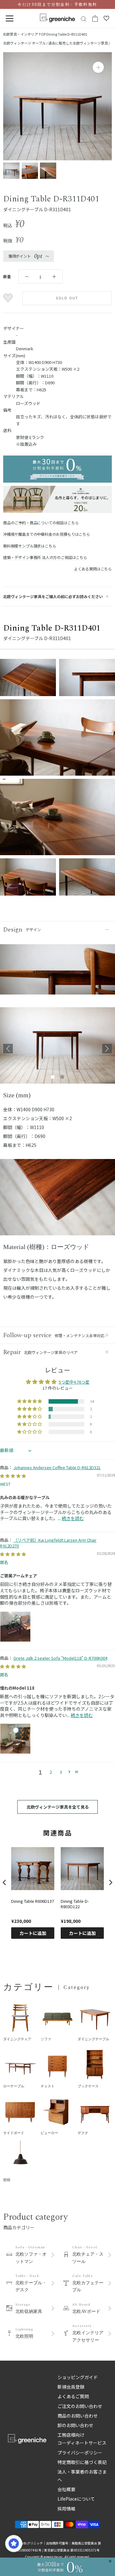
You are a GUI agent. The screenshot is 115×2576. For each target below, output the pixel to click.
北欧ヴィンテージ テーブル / (26, 43)
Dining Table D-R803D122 (75, 1904)
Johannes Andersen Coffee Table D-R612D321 (57, 1467)
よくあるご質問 (73, 2396)
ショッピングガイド (78, 2377)
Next (107, 1049)
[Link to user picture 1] (15, 1627)
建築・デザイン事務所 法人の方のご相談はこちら (45, 557)
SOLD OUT (67, 298)
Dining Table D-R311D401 (67, 34)
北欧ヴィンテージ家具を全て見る (58, 1807)
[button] (30, 1401)
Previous (8, 1049)
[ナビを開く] (10, 19)
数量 (7, 276)
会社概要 (66, 2489)
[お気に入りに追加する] (9, 298)
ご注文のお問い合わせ (80, 2406)
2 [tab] (62, 1077)
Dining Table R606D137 (33, 1901)
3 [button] (61, 1772)
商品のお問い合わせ (78, 2416)
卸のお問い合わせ (75, 2425)
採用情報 (66, 2509)
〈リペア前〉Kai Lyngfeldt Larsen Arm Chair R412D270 (48, 1543)
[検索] (84, 19)
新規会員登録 (71, 2387)
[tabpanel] (57, 1049)
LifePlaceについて (76, 2499)
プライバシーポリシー (80, 2453)
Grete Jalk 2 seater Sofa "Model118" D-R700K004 (60, 1658)
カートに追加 (33, 1933)
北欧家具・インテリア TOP (24, 34)
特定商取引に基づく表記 (82, 2462)
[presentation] (4, 1883)
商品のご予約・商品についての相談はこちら (41, 523)
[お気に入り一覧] (106, 18)
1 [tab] (53, 1077)
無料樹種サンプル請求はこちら (30, 546)
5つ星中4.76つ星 (74, 1382)
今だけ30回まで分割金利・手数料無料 (57, 4)
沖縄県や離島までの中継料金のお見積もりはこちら (47, 534)
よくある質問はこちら (93, 569)
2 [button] (51, 1772)
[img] (13, 1476)
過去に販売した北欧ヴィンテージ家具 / (79, 43)
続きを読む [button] (73, 1518)
